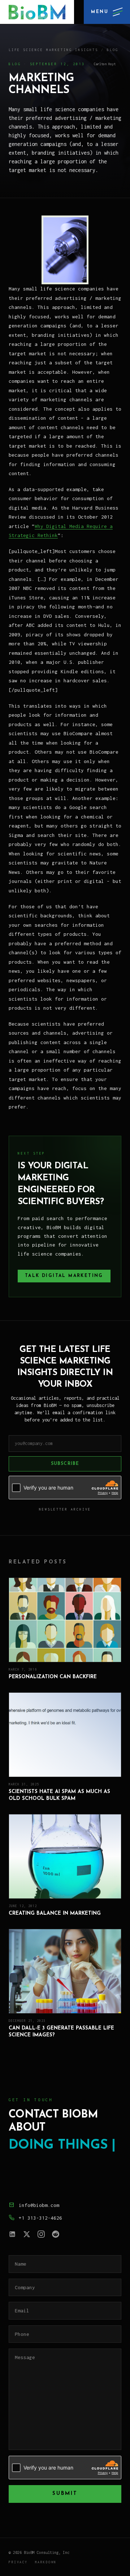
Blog (113, 50)
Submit (65, 2494)
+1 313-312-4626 (40, 2218)
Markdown (46, 2562)
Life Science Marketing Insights (53, 50)
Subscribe (65, 1464)
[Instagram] (41, 2234)
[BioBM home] (37, 12)
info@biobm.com (39, 2205)
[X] (27, 2234)
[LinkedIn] (12, 2234)
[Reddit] (56, 2234)
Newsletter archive (65, 1509)
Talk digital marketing (64, 1276)
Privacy (18, 2562)
